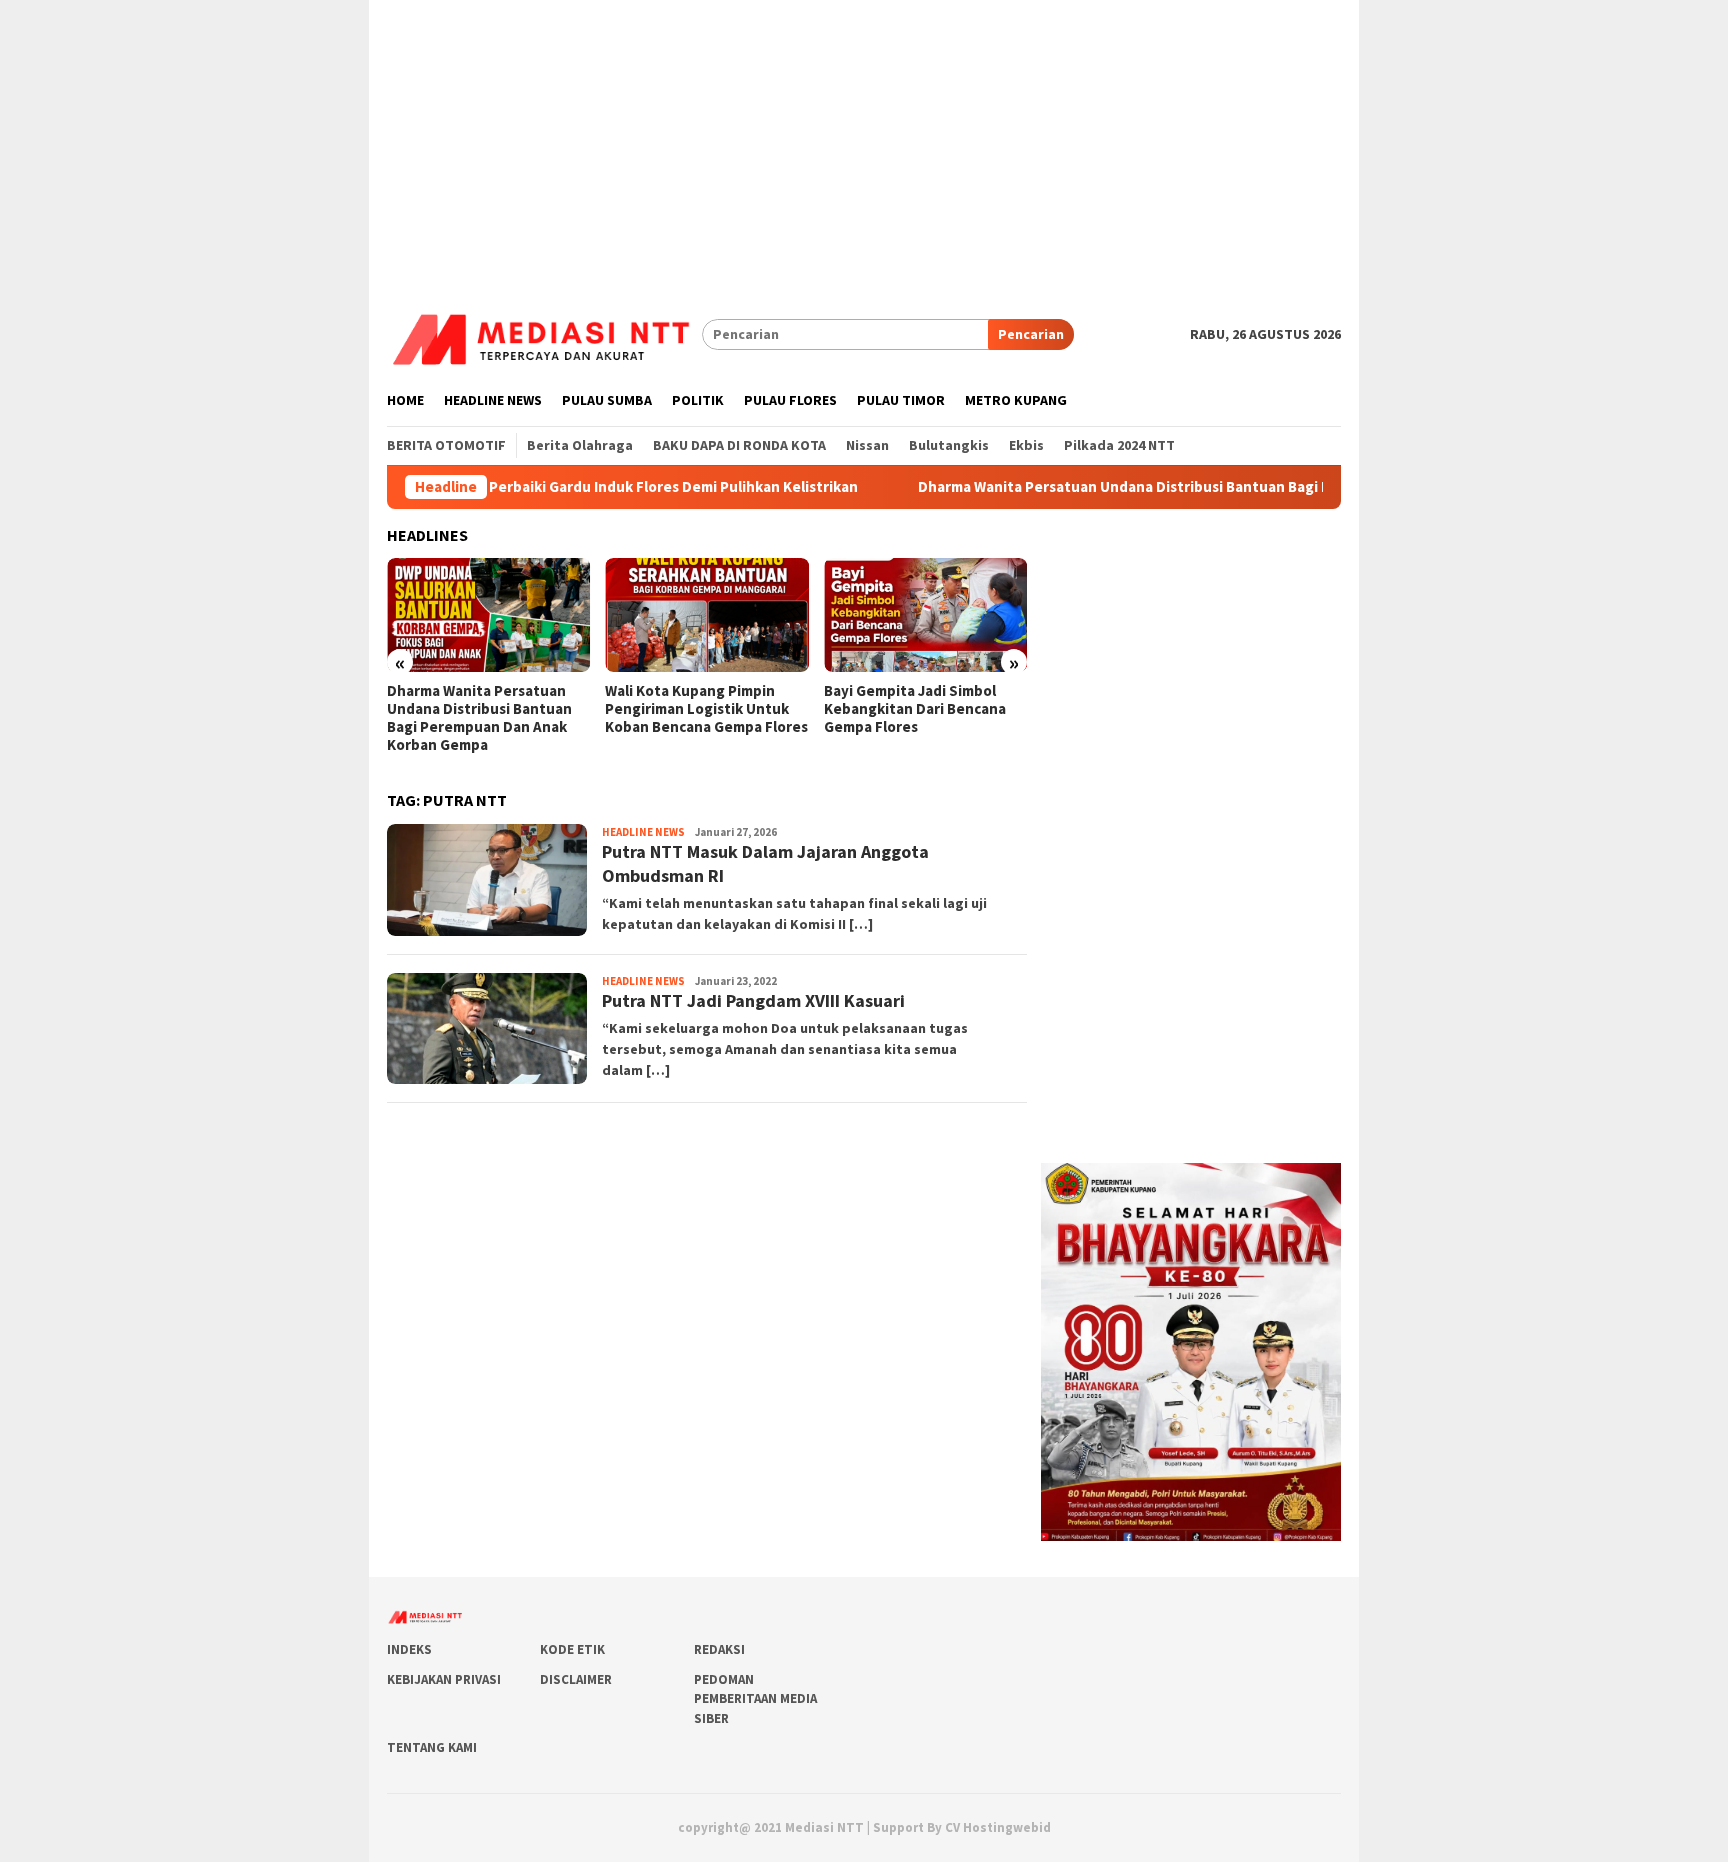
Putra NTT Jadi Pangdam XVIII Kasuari (753, 1000)
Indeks (409, 1649)
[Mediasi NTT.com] (544, 333)
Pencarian (1031, 334)
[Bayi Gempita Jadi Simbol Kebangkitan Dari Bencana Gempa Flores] (925, 615)
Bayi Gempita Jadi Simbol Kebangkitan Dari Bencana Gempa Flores (915, 709)
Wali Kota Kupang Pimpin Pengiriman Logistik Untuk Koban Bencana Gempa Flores (706, 709)
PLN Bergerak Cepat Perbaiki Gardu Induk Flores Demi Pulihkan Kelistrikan (558, 487)
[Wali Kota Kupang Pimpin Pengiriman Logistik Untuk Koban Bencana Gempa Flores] (706, 615)
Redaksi (719, 1649)
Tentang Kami (432, 1747)
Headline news (643, 832)
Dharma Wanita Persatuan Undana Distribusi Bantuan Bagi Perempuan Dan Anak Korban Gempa (1201, 487)
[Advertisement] (864, 140)
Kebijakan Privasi (444, 1679)
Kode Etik (572, 1649)
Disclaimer (576, 1679)
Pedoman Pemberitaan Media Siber (755, 1699)
